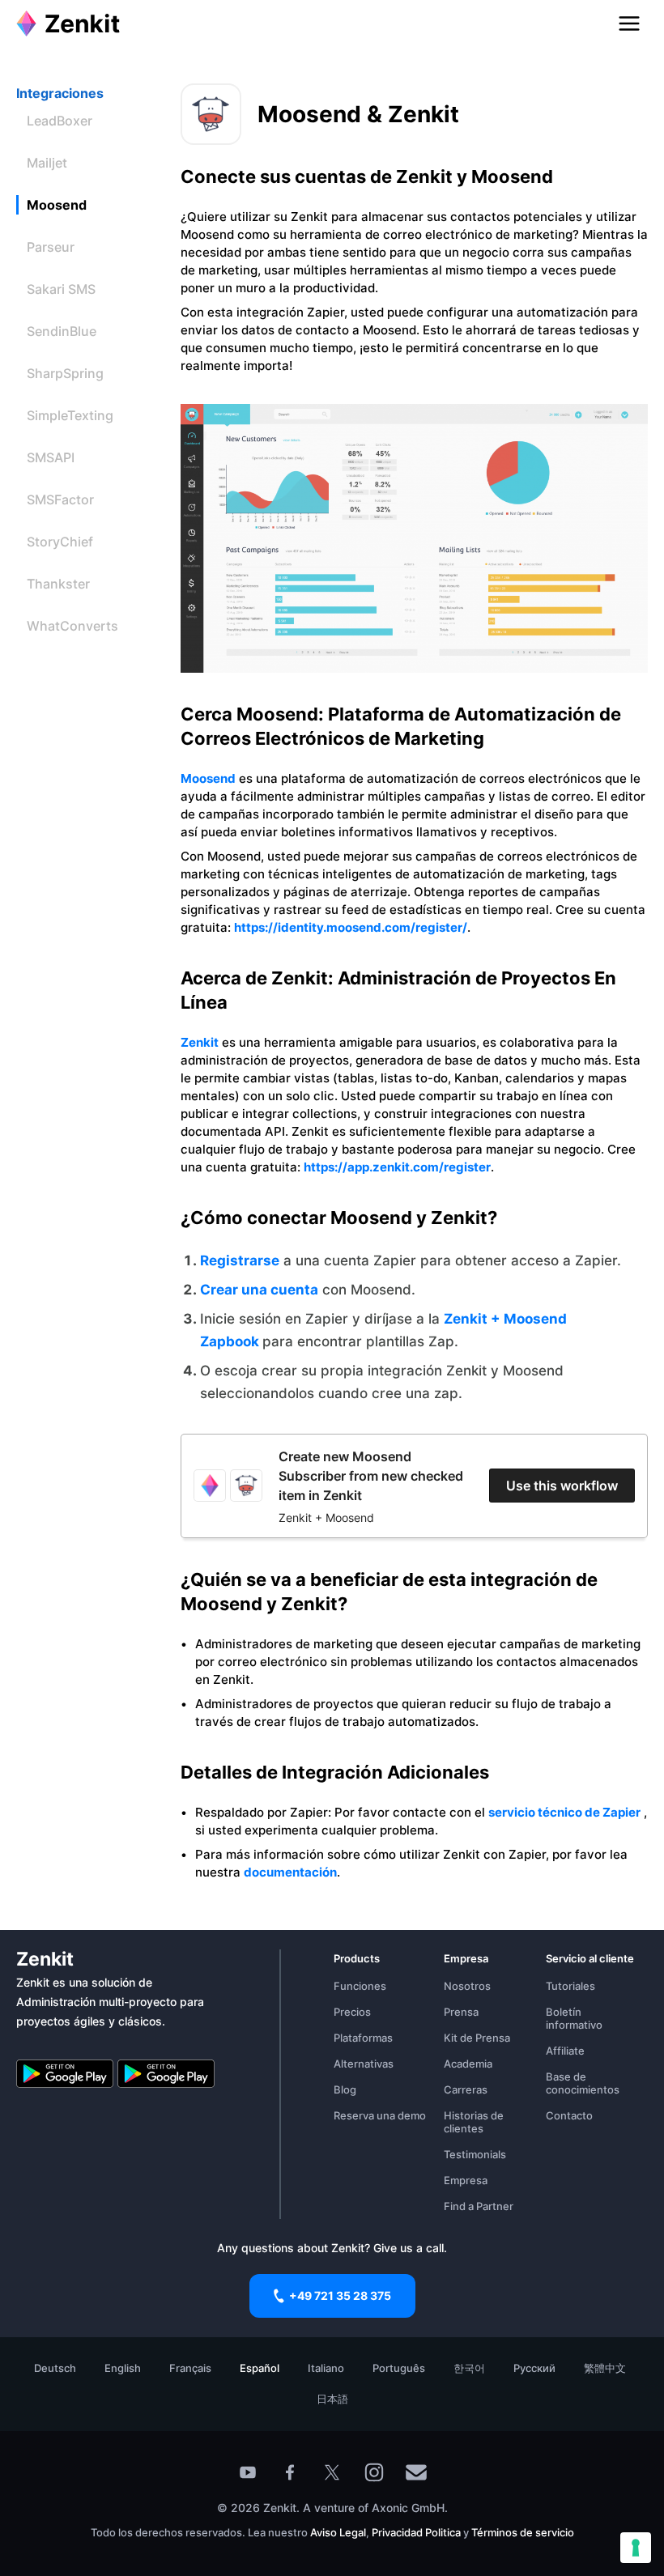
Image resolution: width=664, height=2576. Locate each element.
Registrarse (240, 1260)
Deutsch (55, 2368)
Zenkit (200, 1042)
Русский (534, 2368)
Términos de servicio (523, 2532)
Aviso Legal (338, 2532)
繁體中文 (605, 2368)
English (123, 2368)
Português (399, 2368)
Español (260, 2368)
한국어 (469, 2368)
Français (190, 2368)
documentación (290, 1872)
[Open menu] (629, 23)
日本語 (332, 2399)
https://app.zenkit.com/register (397, 1167)
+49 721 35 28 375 (340, 2295)
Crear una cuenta (259, 1290)
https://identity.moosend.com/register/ (351, 927)
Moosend (208, 778)
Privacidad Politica (416, 2532)
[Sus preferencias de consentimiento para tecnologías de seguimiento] (636, 2548)
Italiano (326, 2368)
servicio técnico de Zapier (564, 1812)
